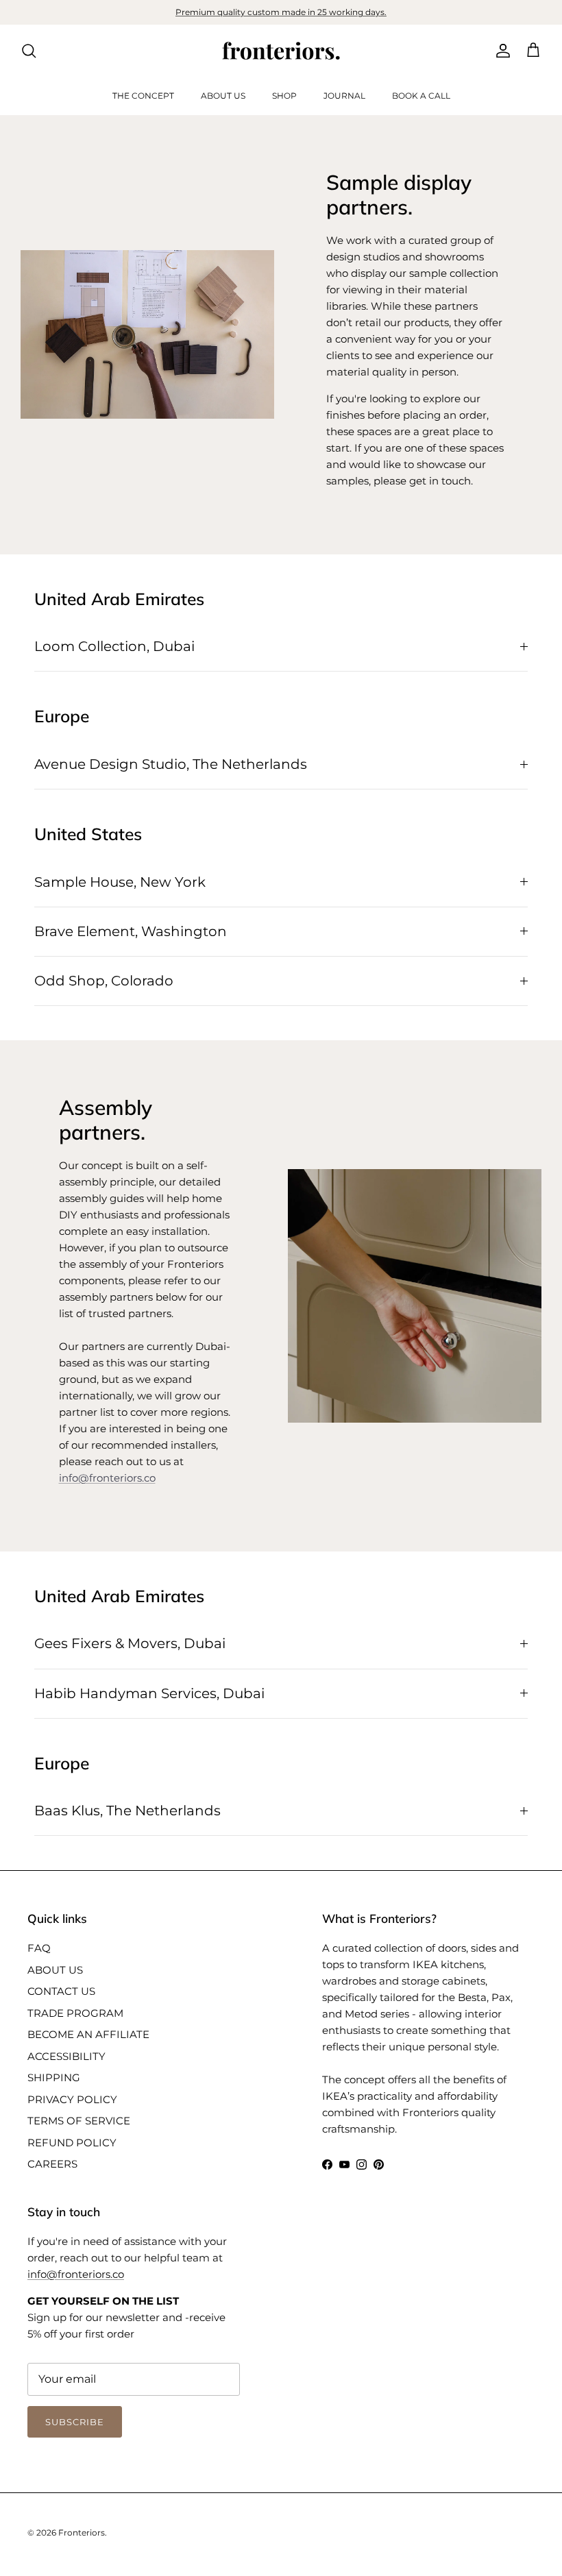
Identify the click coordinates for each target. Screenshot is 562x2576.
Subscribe (281, 1494)
